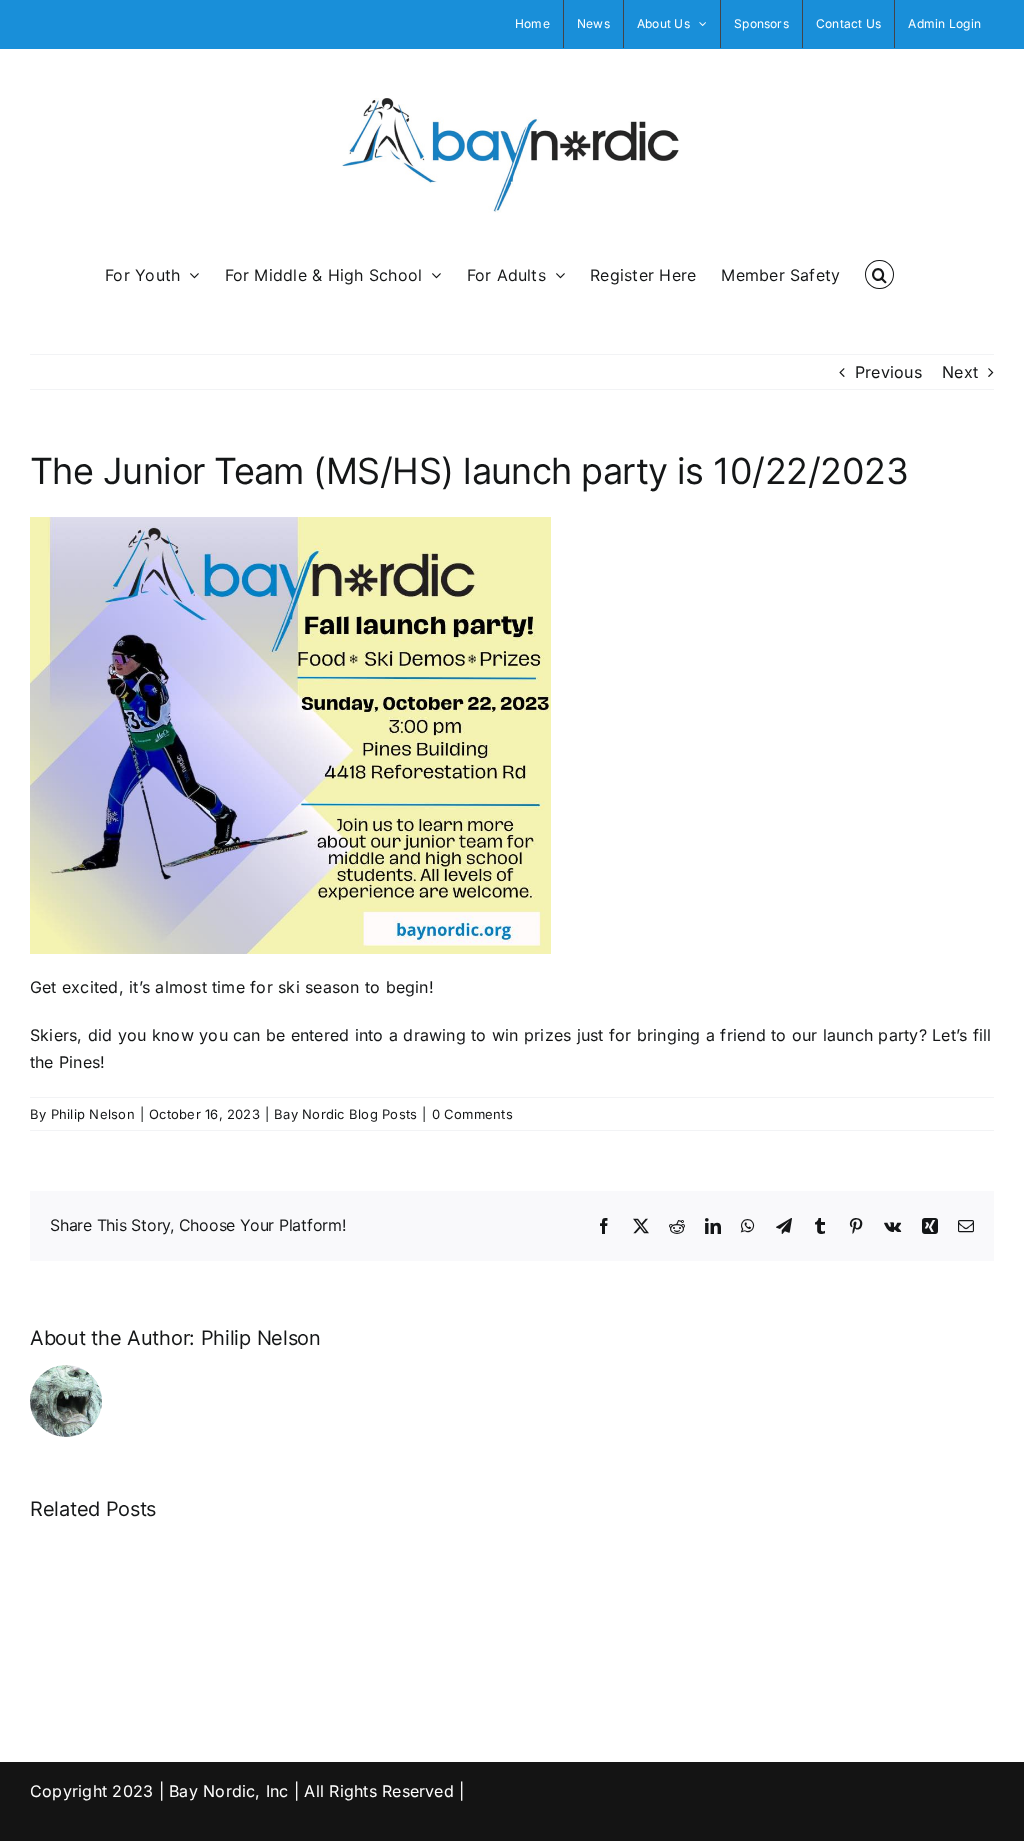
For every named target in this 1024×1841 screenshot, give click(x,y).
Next (960, 372)
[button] (879, 273)
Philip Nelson (93, 1114)
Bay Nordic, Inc (229, 1791)
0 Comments (472, 1114)
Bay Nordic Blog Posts (345, 1114)
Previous (888, 372)
